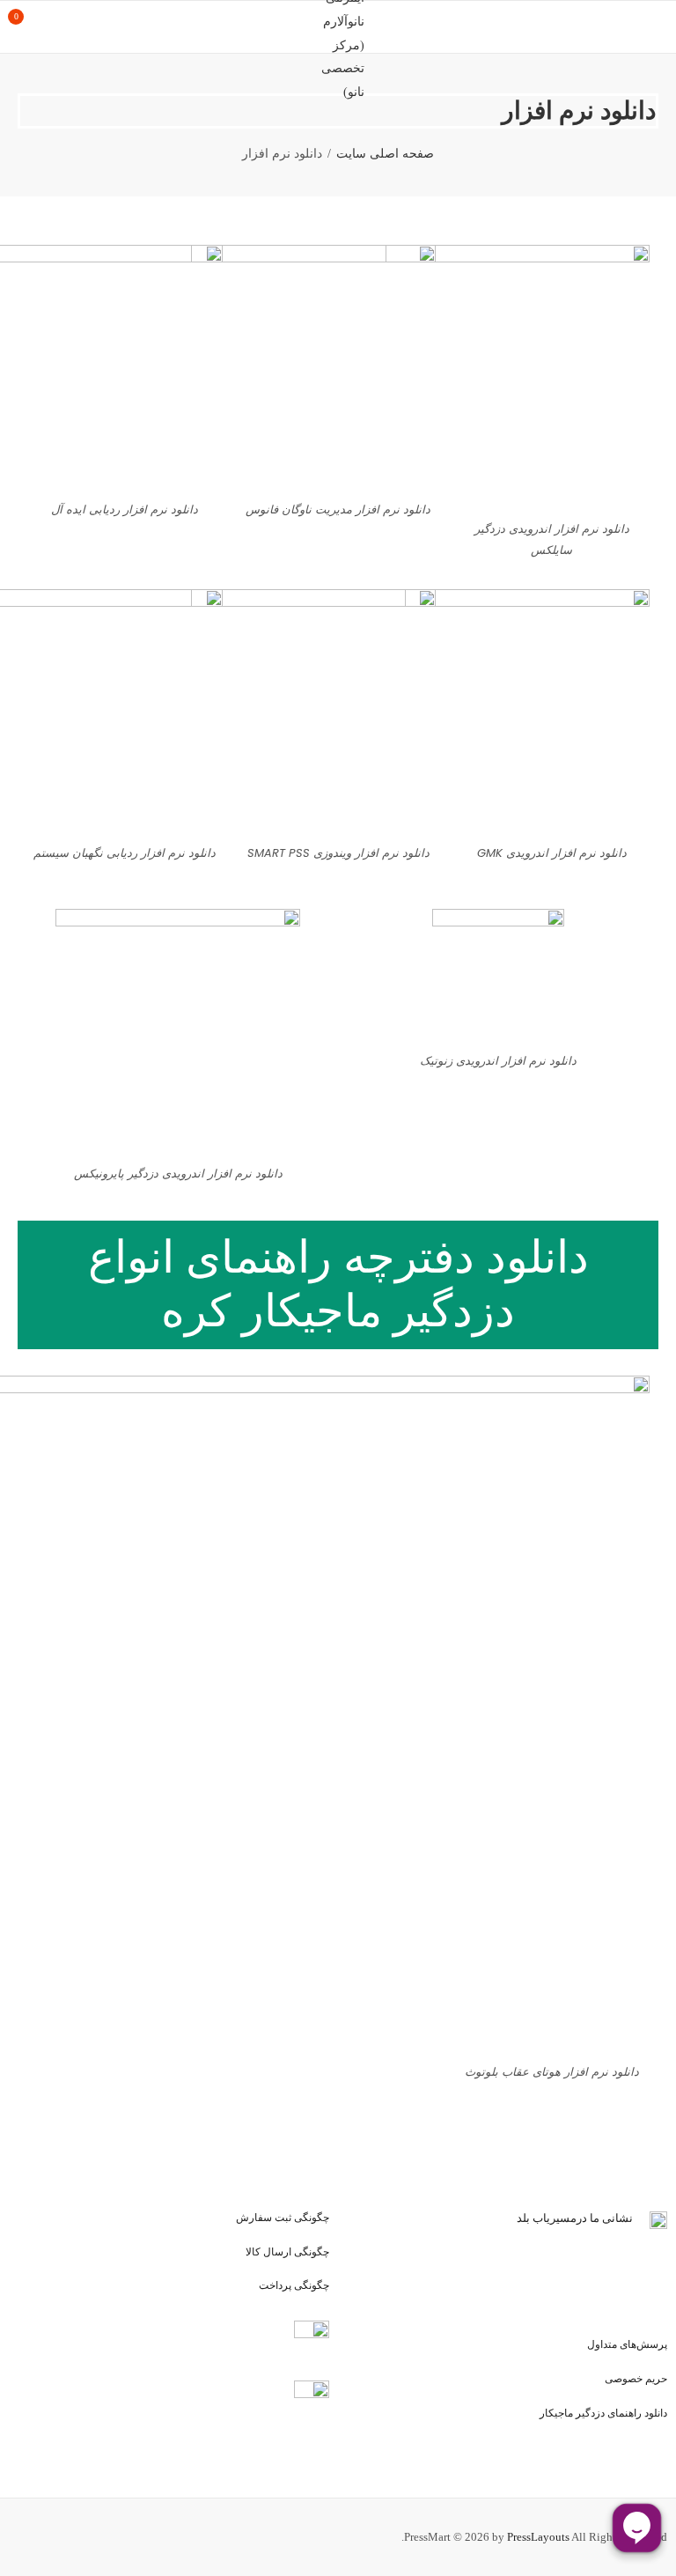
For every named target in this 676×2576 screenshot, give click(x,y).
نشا (624, 2218)
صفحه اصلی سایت (385, 154)
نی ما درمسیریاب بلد (566, 2218)
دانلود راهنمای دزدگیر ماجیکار (603, 2413)
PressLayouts (538, 2537)
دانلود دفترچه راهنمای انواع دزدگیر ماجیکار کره (338, 1284)
